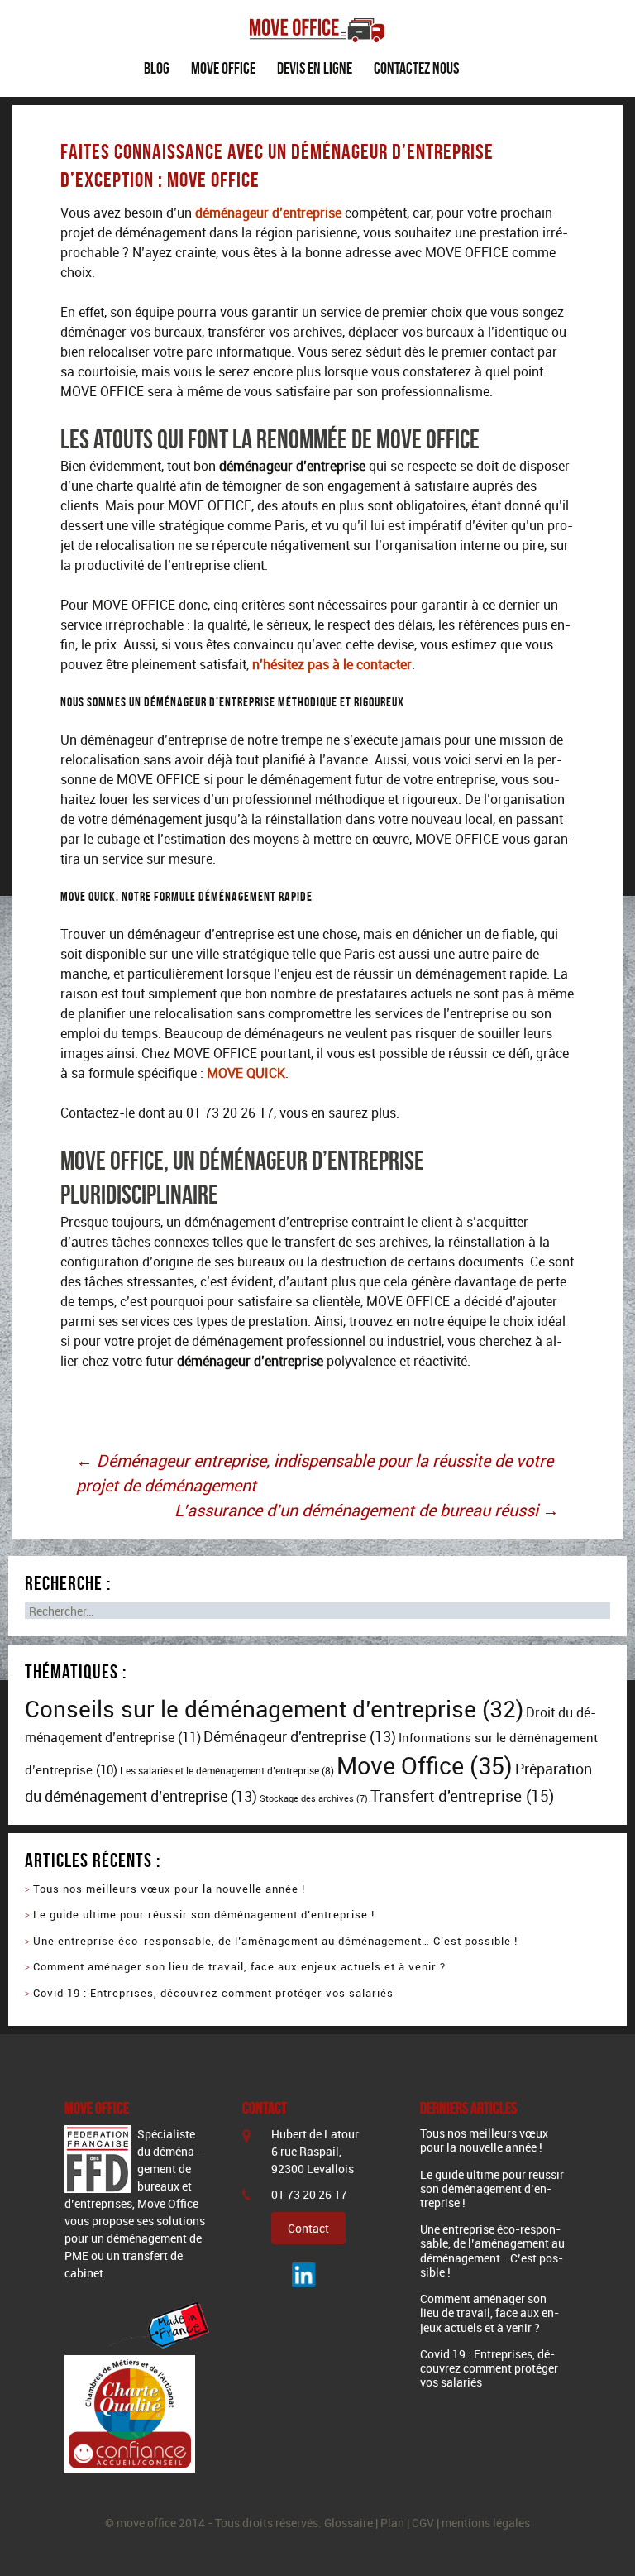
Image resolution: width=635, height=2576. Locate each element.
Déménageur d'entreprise (300, 1736)
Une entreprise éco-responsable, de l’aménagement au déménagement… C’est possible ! (275, 1941)
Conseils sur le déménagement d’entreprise (274, 1708)
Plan (392, 2523)
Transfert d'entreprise (462, 1796)
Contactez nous (416, 68)
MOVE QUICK (246, 1073)
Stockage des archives (314, 1798)
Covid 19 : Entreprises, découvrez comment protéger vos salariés (213, 1993)
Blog (157, 68)
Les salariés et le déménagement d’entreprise (227, 1771)
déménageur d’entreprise (268, 213)
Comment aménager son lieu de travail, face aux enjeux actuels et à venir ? (241, 1966)
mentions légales (486, 2523)
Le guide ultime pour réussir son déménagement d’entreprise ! (205, 1914)
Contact (308, 2228)
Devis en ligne (315, 68)
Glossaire (349, 2523)
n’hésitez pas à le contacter (332, 664)
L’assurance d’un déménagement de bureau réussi (367, 1510)
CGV (423, 2523)
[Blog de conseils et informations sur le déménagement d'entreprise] (317, 19)
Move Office (223, 68)
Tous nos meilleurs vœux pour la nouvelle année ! (169, 1889)
